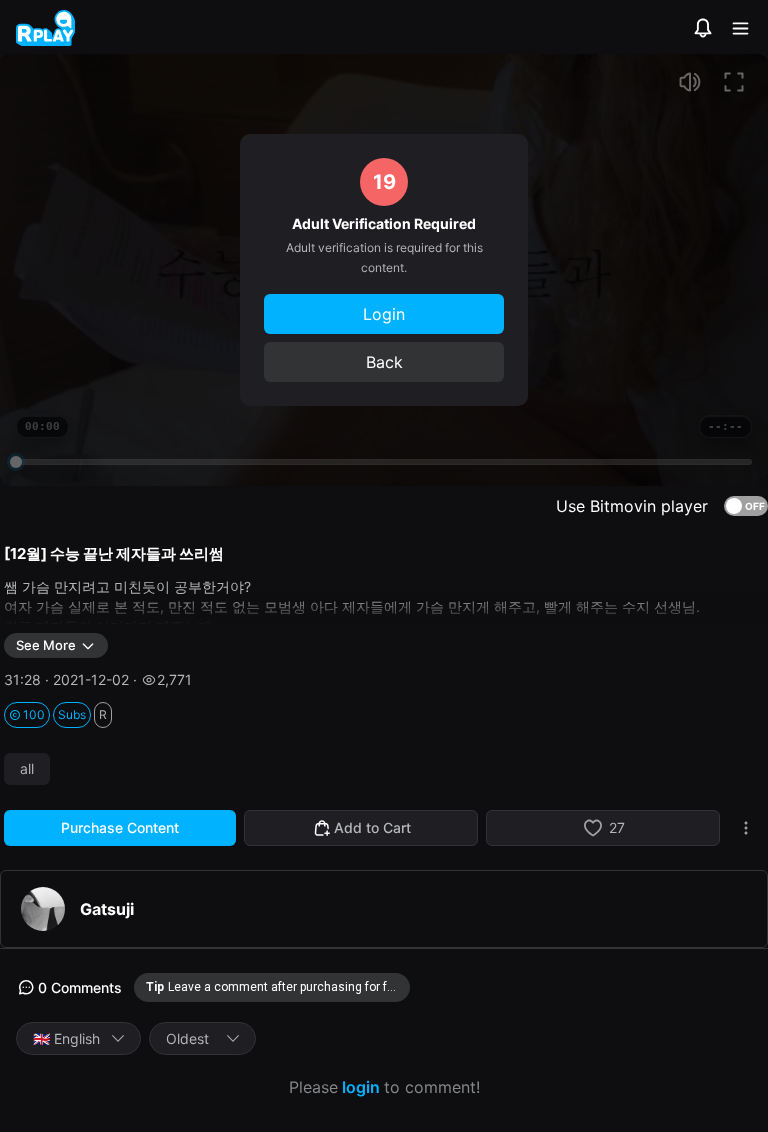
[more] (746, 828)
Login (384, 314)
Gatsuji (107, 909)
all (27, 769)
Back (384, 362)
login (361, 1087)
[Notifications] (703, 28)
